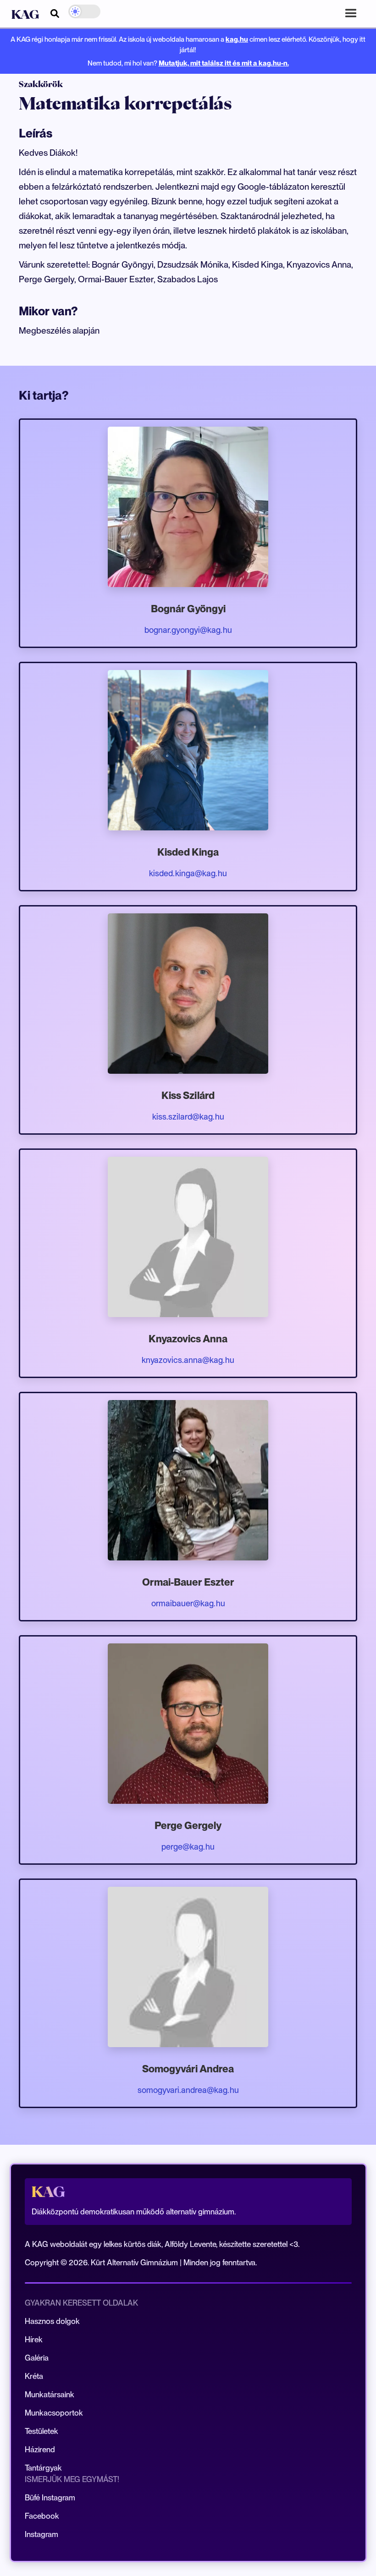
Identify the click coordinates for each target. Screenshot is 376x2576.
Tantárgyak (43, 2468)
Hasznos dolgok (52, 2321)
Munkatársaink (50, 2395)
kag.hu (237, 39)
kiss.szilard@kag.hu (188, 1117)
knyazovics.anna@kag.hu (188, 1360)
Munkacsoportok (54, 2413)
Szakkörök (41, 84)
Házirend (40, 2450)
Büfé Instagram (50, 2498)
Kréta (34, 2376)
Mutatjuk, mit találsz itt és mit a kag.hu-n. (224, 63)
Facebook (42, 2516)
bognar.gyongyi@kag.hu (188, 630)
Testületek (41, 2431)
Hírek (34, 2340)
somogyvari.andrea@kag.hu (188, 2090)
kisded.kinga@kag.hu (188, 873)
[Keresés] (55, 12)
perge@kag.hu (188, 1847)
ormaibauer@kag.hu (188, 1603)
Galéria (37, 2358)
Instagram (41, 2534)
